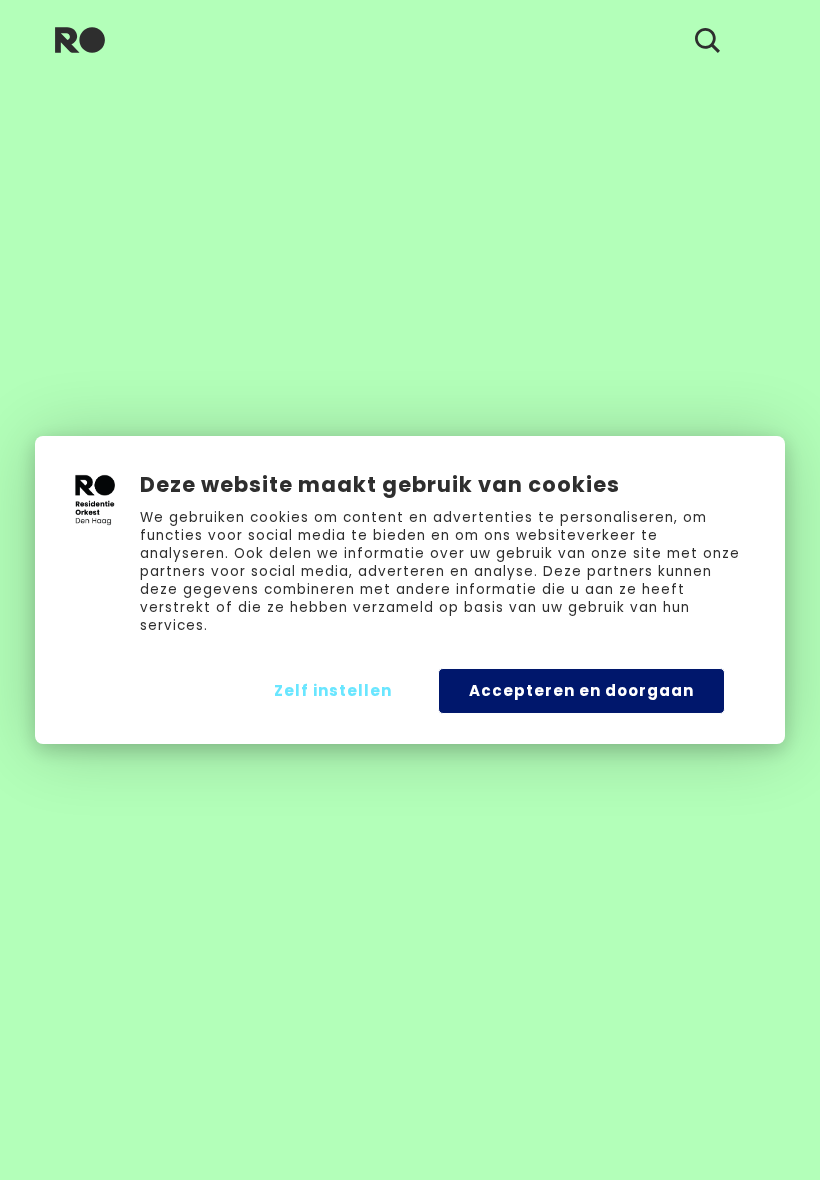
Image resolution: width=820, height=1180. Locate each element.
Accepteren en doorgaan (581, 690)
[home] (80, 40)
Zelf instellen (333, 690)
